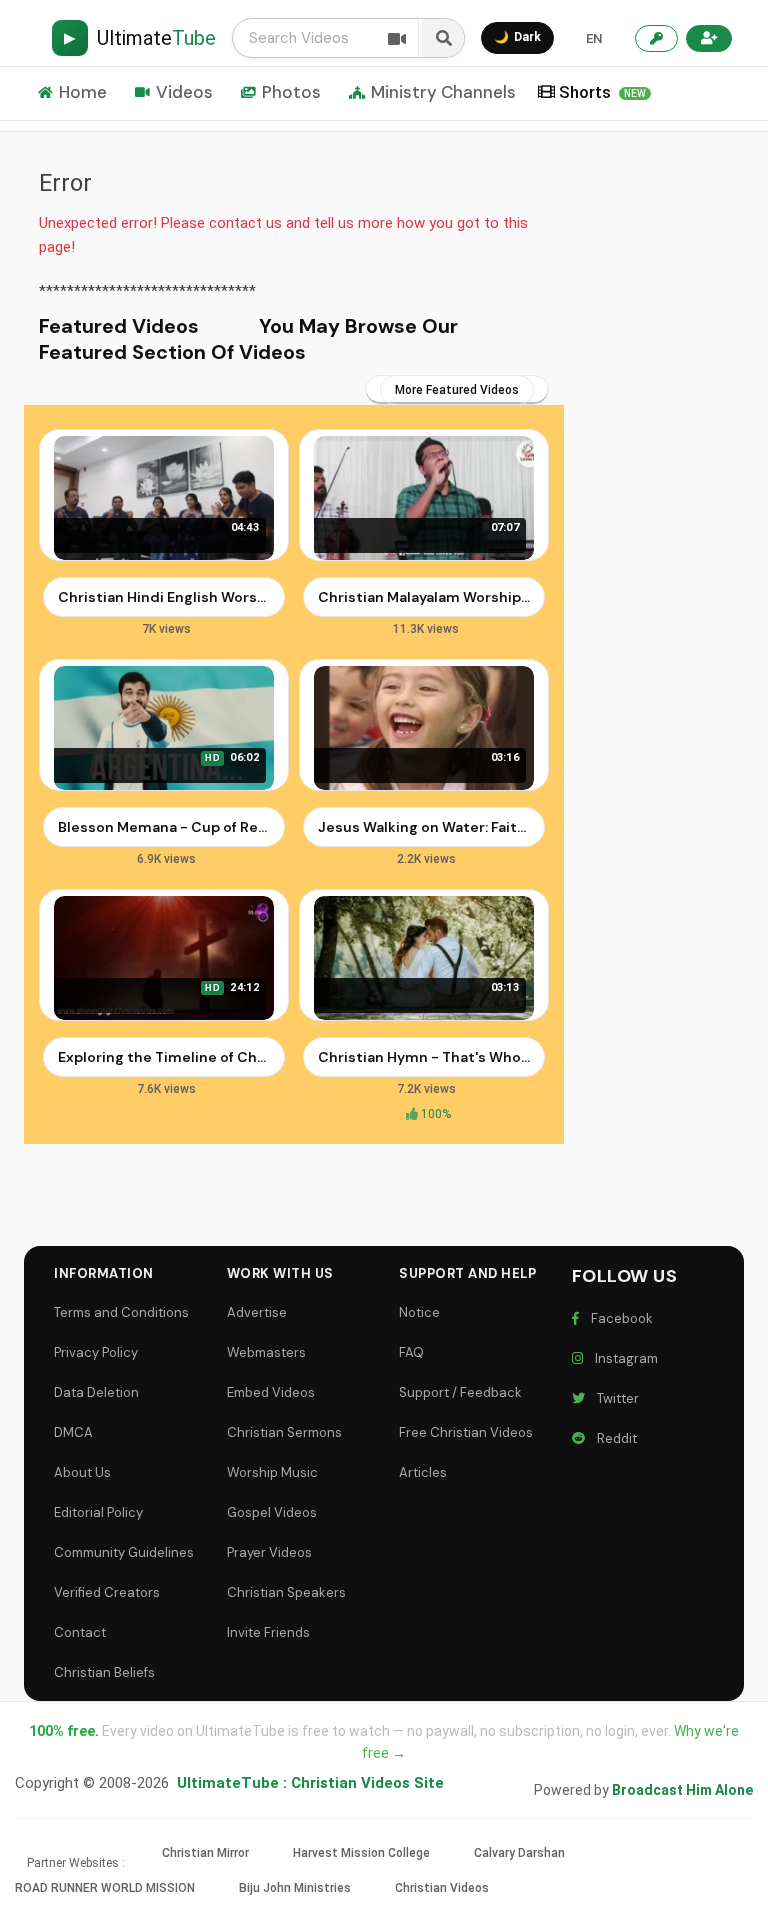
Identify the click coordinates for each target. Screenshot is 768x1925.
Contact (80, 1632)
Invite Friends (268, 1632)
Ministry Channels (443, 92)
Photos (291, 92)
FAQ (411, 1352)
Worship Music (272, 1472)
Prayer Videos (269, 1552)
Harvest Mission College (361, 1853)
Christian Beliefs (104, 1672)
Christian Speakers (286, 1592)
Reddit (614, 1438)
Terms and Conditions (121, 1312)
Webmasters (266, 1352)
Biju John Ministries (295, 1888)
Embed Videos (271, 1392)
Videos (184, 92)
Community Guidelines (124, 1552)
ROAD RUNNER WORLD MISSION (105, 1888)
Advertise (257, 1312)
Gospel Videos (272, 1512)
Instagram (623, 1358)
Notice (419, 1312)
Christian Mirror (205, 1853)
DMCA (73, 1432)
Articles (423, 1472)
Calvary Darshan (519, 1853)
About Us (82, 1472)
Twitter (615, 1398)
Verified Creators (107, 1592)
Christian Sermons (284, 1432)
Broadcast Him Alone (682, 1790)
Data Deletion (96, 1392)
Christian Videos (442, 1888)
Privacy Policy (96, 1352)
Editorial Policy (98, 1512)
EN (594, 38)
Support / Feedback (460, 1392)
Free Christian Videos (466, 1432)
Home (83, 92)
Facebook (619, 1318)
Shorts (602, 92)
